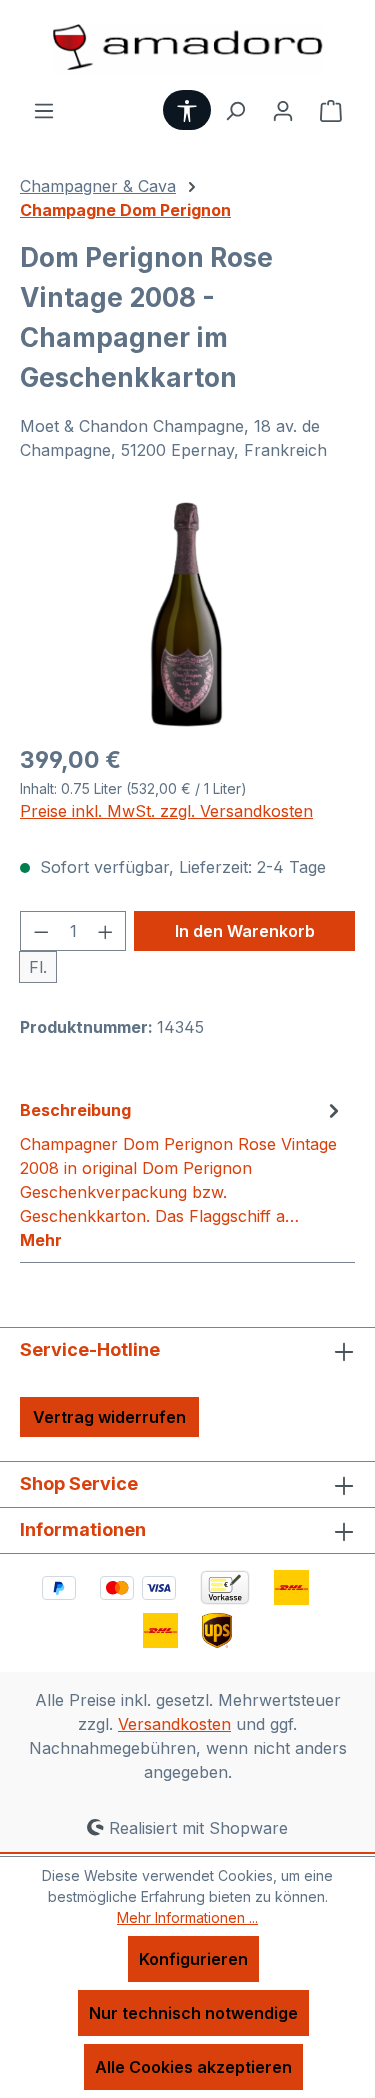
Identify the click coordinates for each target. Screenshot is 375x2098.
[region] (187, 614)
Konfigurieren (193, 1959)
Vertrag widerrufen (109, 1417)
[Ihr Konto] (283, 110)
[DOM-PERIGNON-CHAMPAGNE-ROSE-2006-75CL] (187, 614)
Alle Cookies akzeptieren (193, 2067)
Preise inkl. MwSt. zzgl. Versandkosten (166, 811)
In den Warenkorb (245, 931)
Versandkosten (174, 1724)
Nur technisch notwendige (193, 2013)
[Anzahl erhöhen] (106, 931)
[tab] (182, 1174)
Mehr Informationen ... (187, 1917)
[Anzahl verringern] (41, 931)
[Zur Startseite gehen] (188, 49)
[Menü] (44, 110)
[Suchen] (235, 110)
